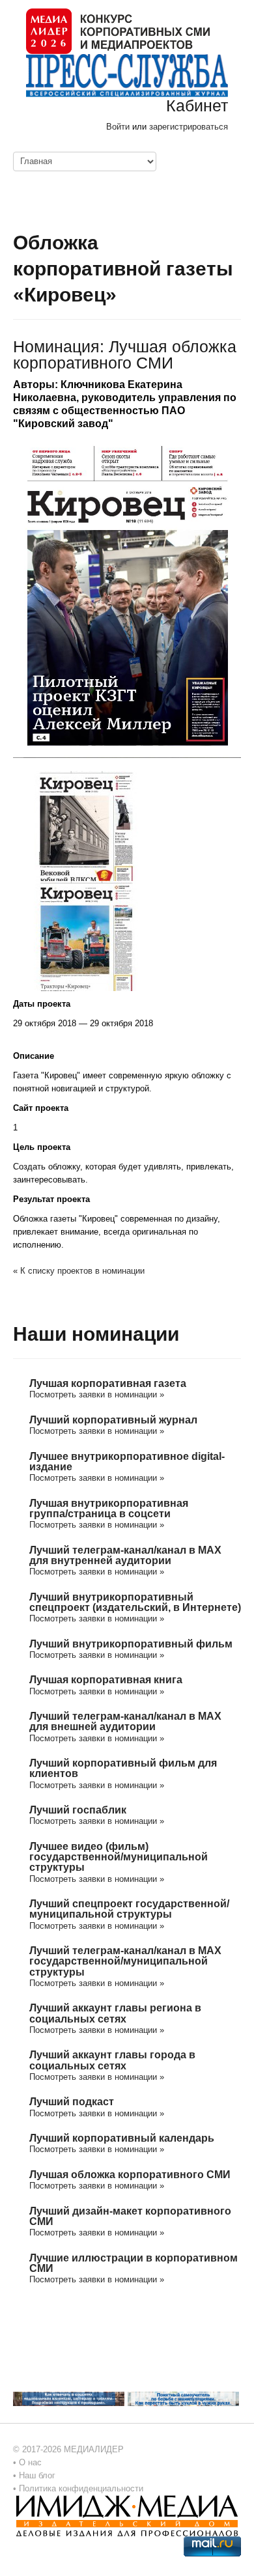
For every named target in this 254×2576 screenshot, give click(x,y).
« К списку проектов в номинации (79, 1271)
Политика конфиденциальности (81, 2488)
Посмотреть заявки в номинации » (97, 1394)
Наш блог (37, 2475)
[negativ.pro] (69, 2398)
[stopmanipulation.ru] (183, 2398)
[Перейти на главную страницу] (118, 30)
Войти (118, 127)
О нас (30, 2462)
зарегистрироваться (189, 127)
